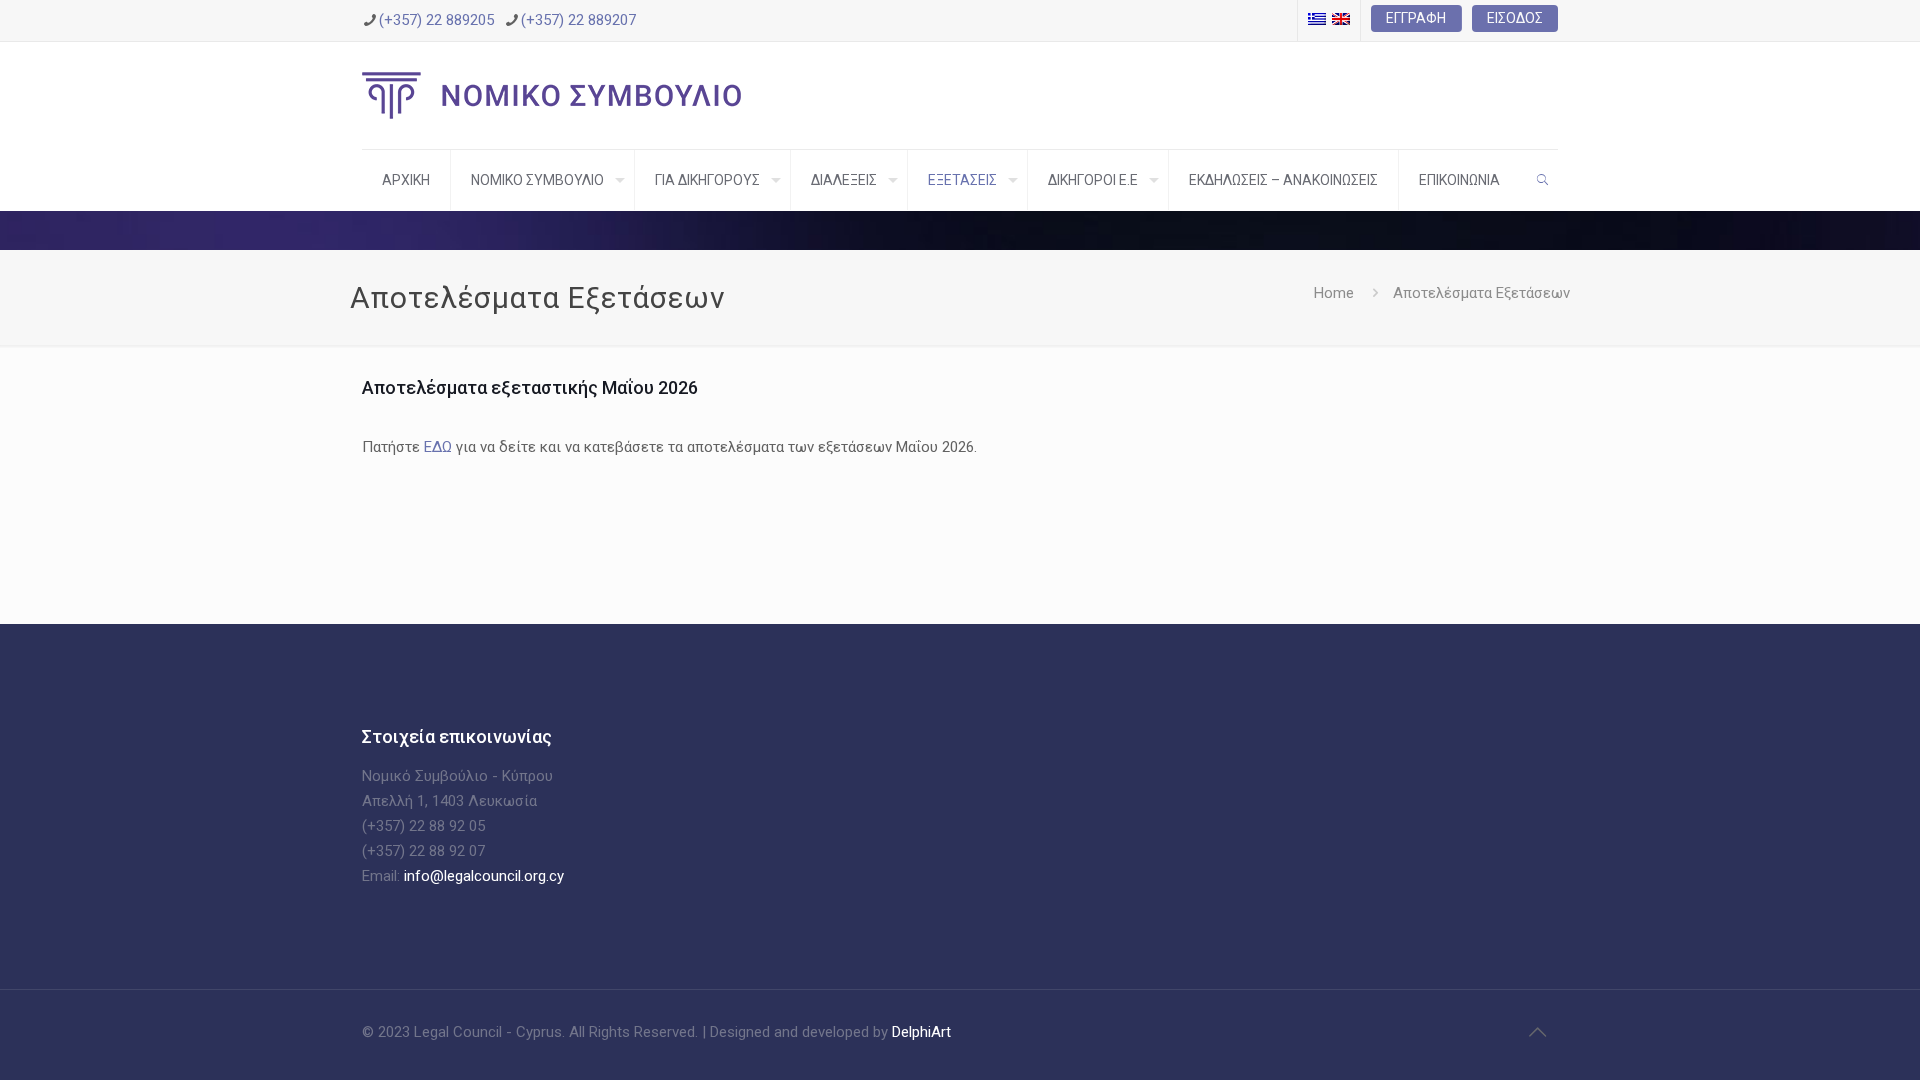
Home (1334, 293)
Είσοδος (1515, 18)
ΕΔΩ (438, 447)
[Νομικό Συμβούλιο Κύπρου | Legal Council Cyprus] (551, 95)
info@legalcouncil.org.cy (484, 876)
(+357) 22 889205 (436, 20)
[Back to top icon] (1537, 1032)
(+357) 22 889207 (578, 20)
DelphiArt (919, 1032)
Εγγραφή (1416, 18)
